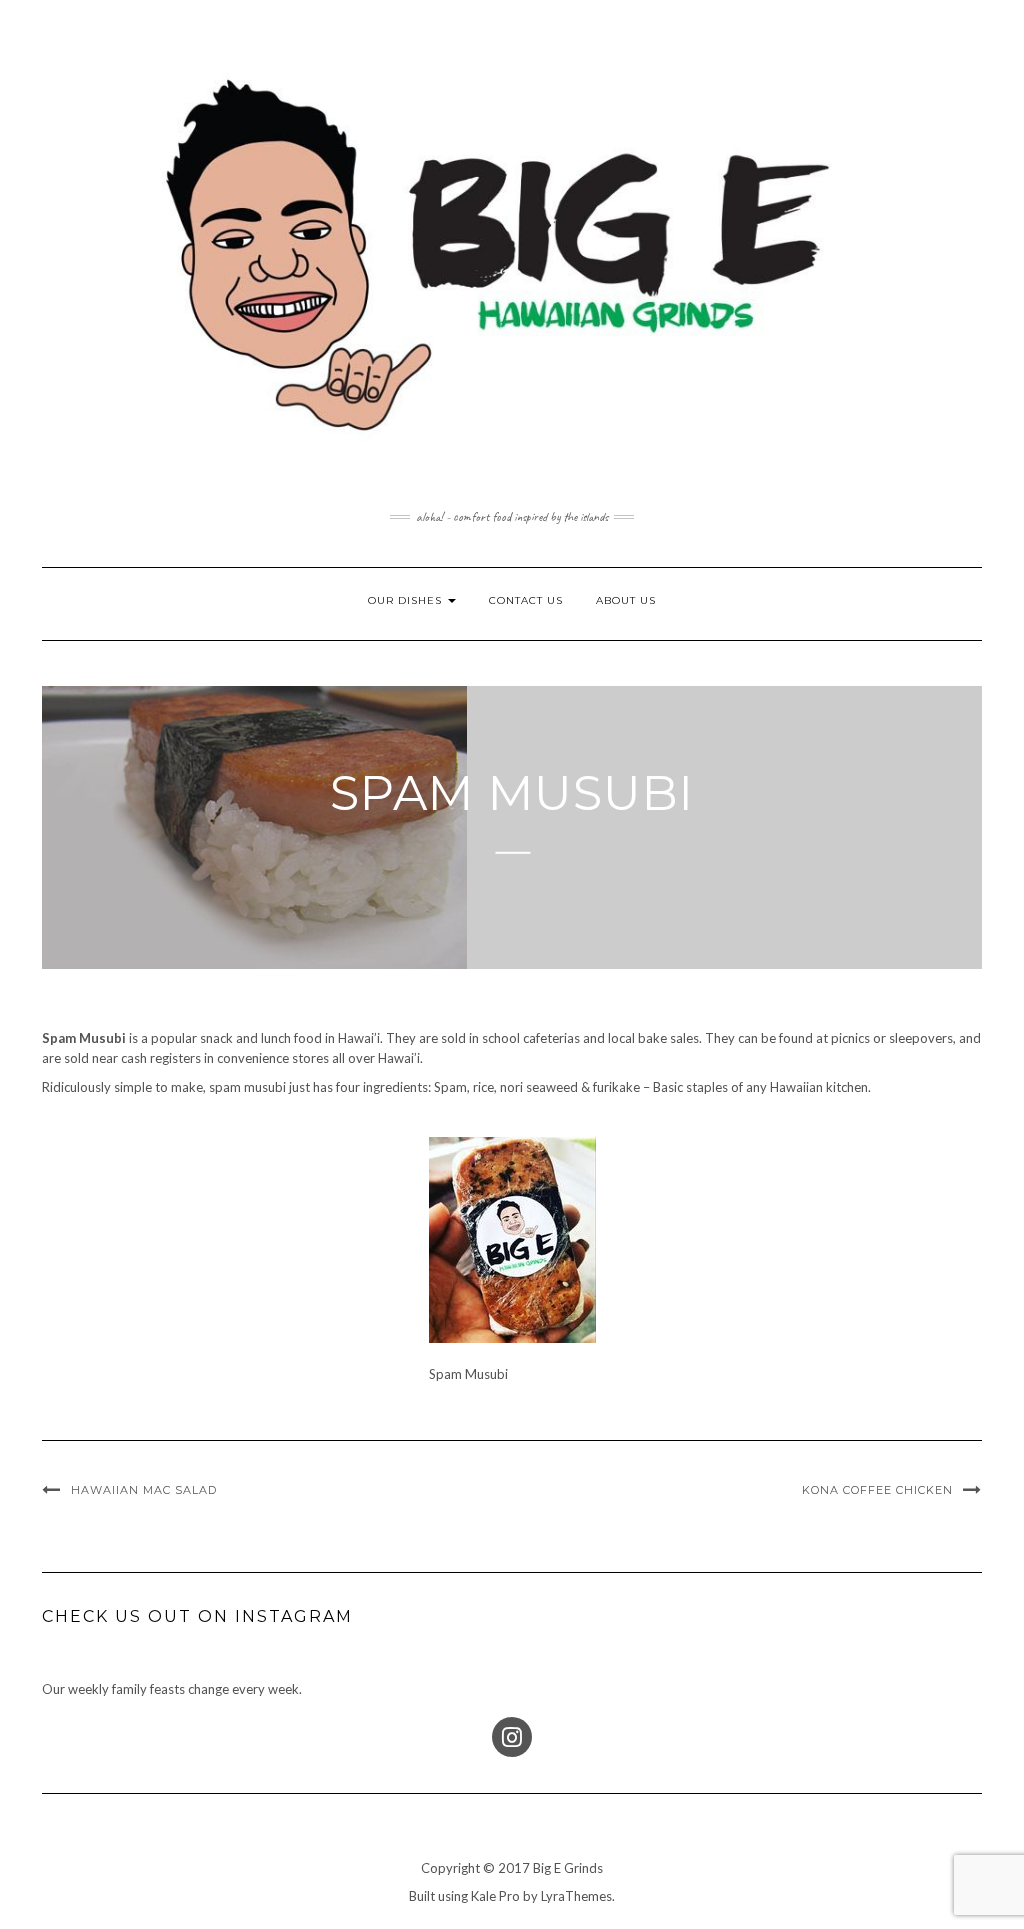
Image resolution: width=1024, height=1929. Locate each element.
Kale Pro (495, 1896)
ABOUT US (626, 600)
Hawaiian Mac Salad (144, 1490)
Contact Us (526, 600)
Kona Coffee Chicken (877, 1490)
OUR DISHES (407, 600)
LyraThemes (576, 1896)
